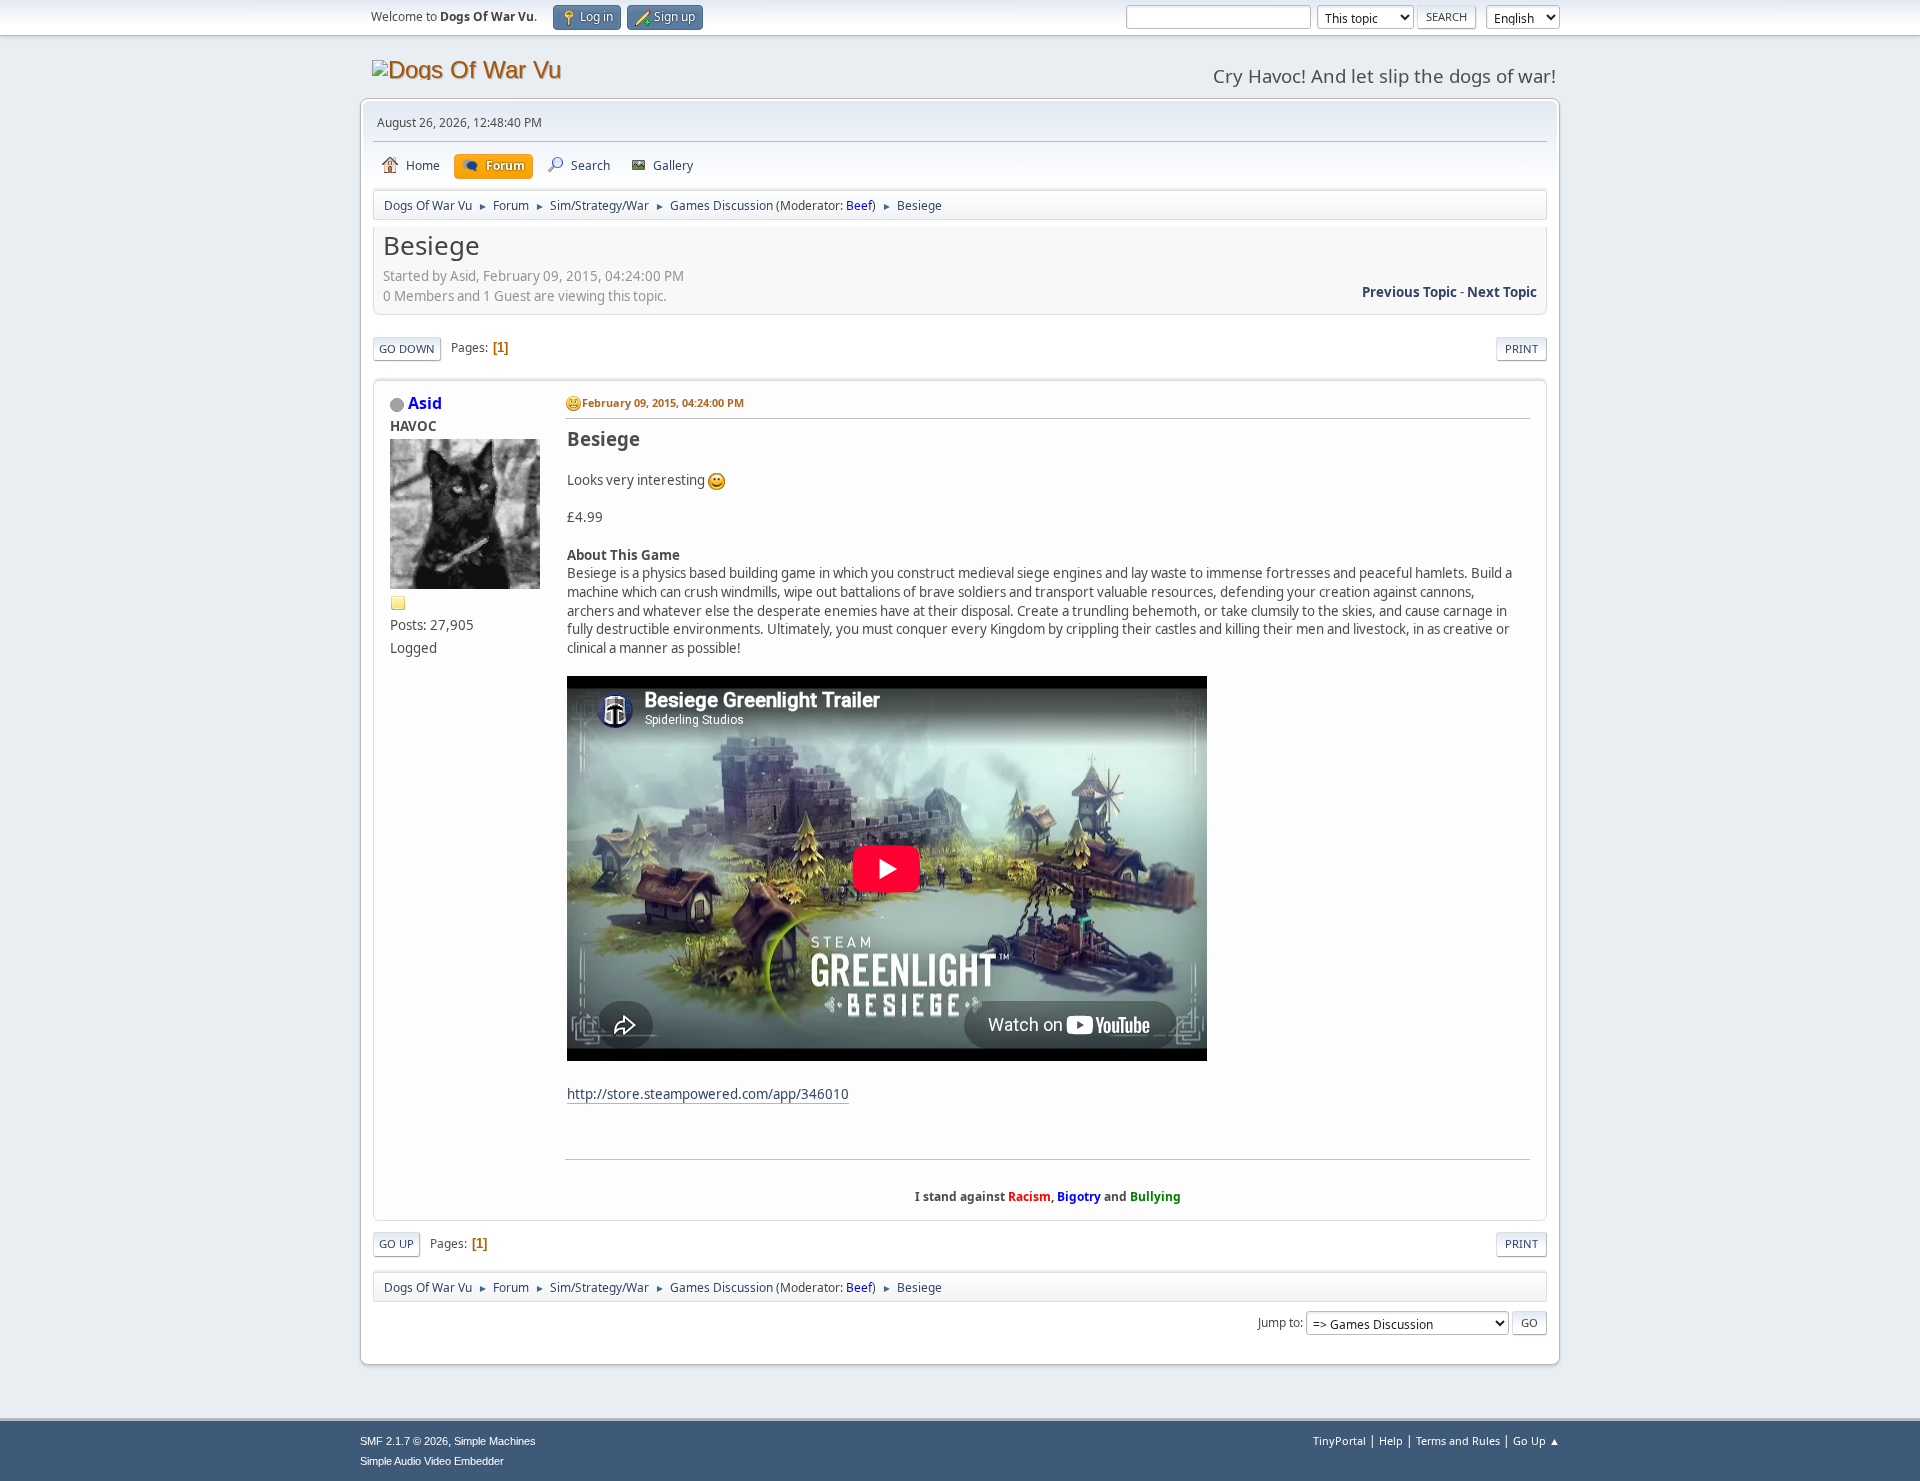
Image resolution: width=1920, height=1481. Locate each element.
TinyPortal (1339, 1440)
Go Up (396, 1243)
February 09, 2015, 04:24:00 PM (663, 402)
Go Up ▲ (1536, 1440)
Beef (859, 205)
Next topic (1502, 292)
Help (1391, 1440)
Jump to (1279, 1322)
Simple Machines (495, 1441)
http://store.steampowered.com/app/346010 (708, 1094)
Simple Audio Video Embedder (432, 1461)
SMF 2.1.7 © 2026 (404, 1441)
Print (1521, 348)
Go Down (407, 348)
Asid (425, 403)
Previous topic (1409, 292)
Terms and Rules (1458, 1440)
